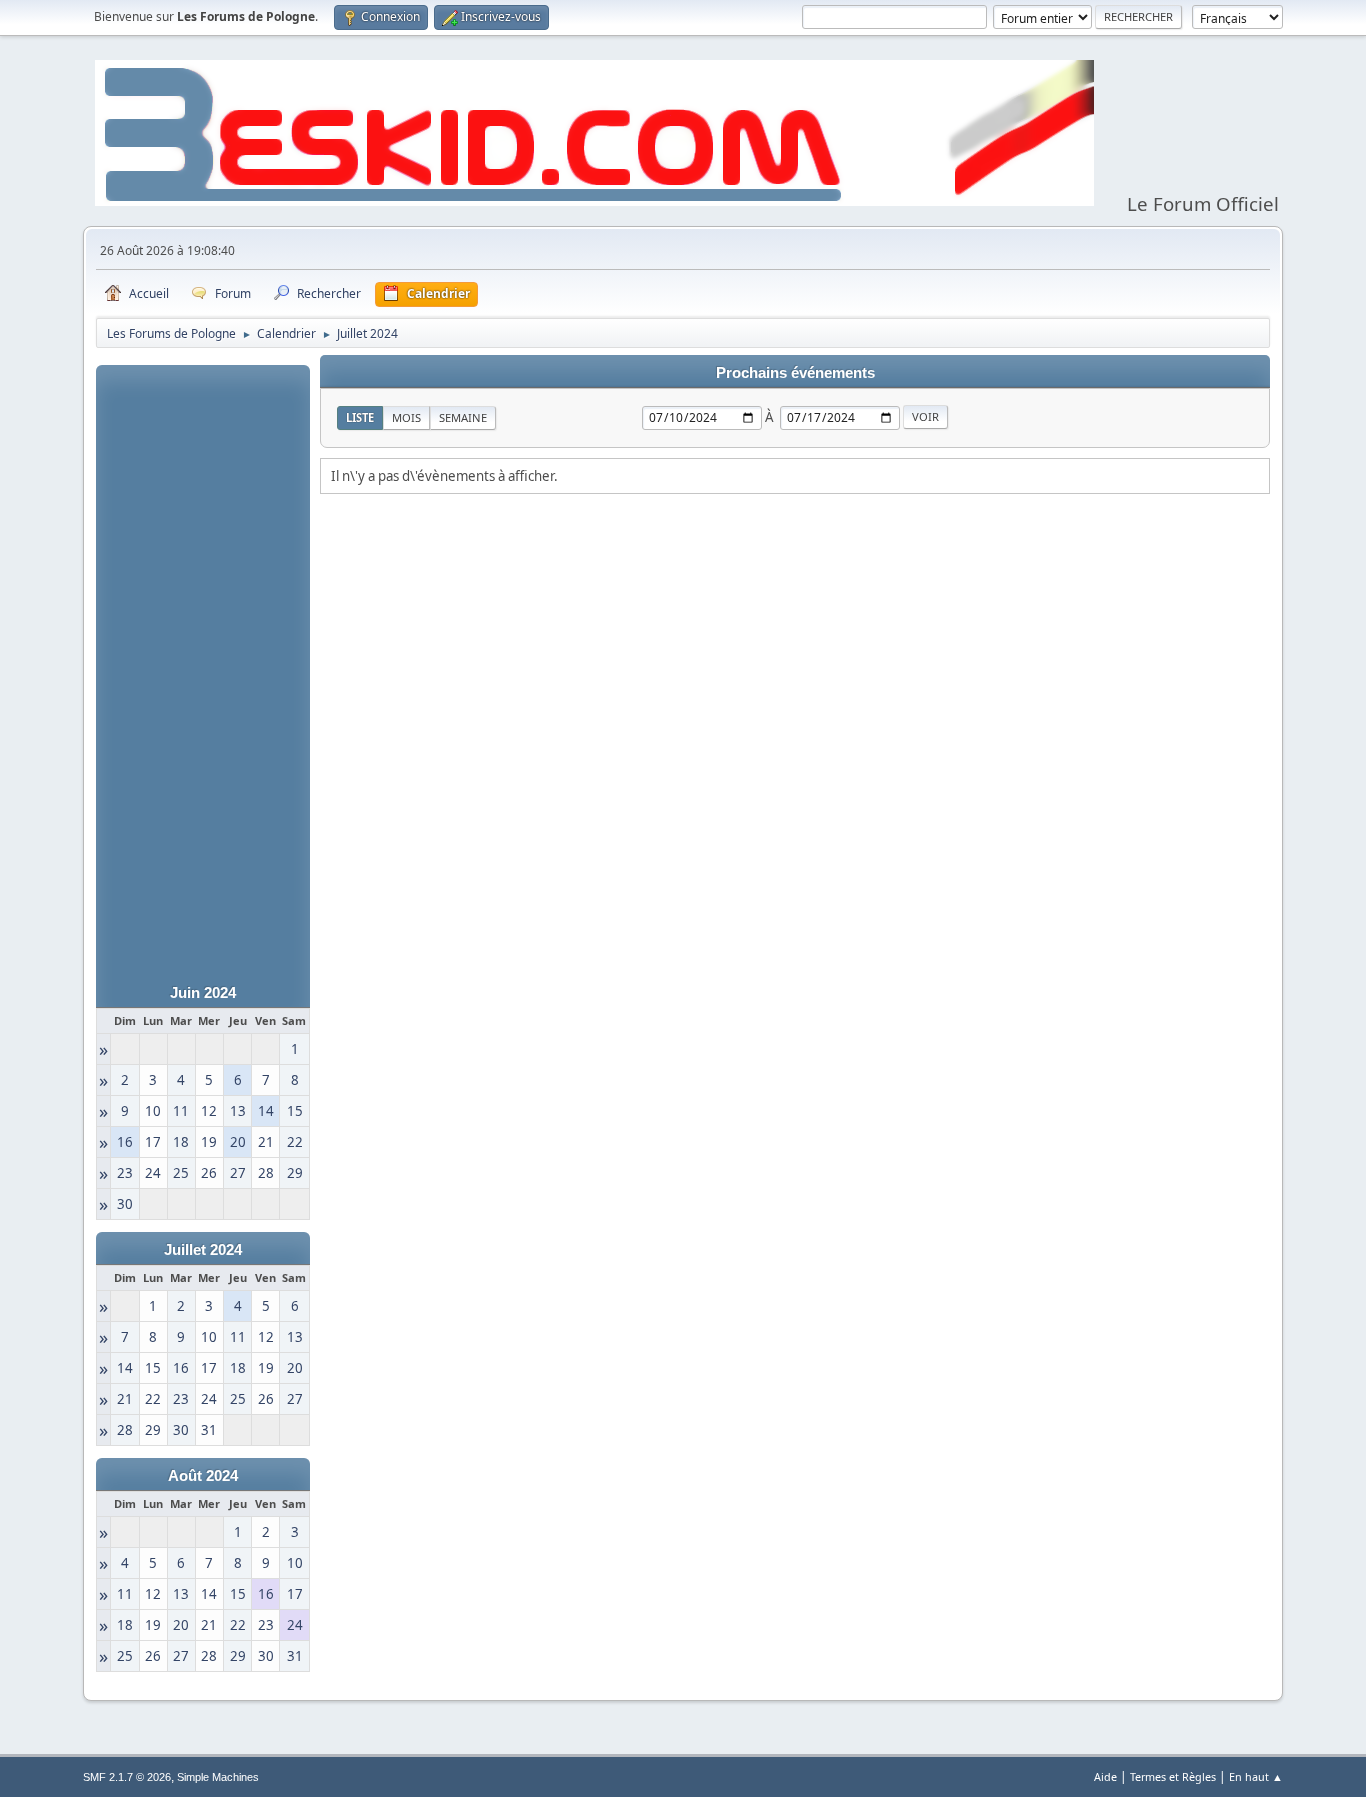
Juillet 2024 (203, 1250)
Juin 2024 (203, 993)
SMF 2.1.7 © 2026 (127, 1777)
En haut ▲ (1256, 1776)
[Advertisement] (203, 665)
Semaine (463, 417)
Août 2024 (203, 1476)
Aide (1105, 1776)
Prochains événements (795, 373)
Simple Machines (218, 1777)
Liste (360, 417)
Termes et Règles (1173, 1776)
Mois (406, 417)
